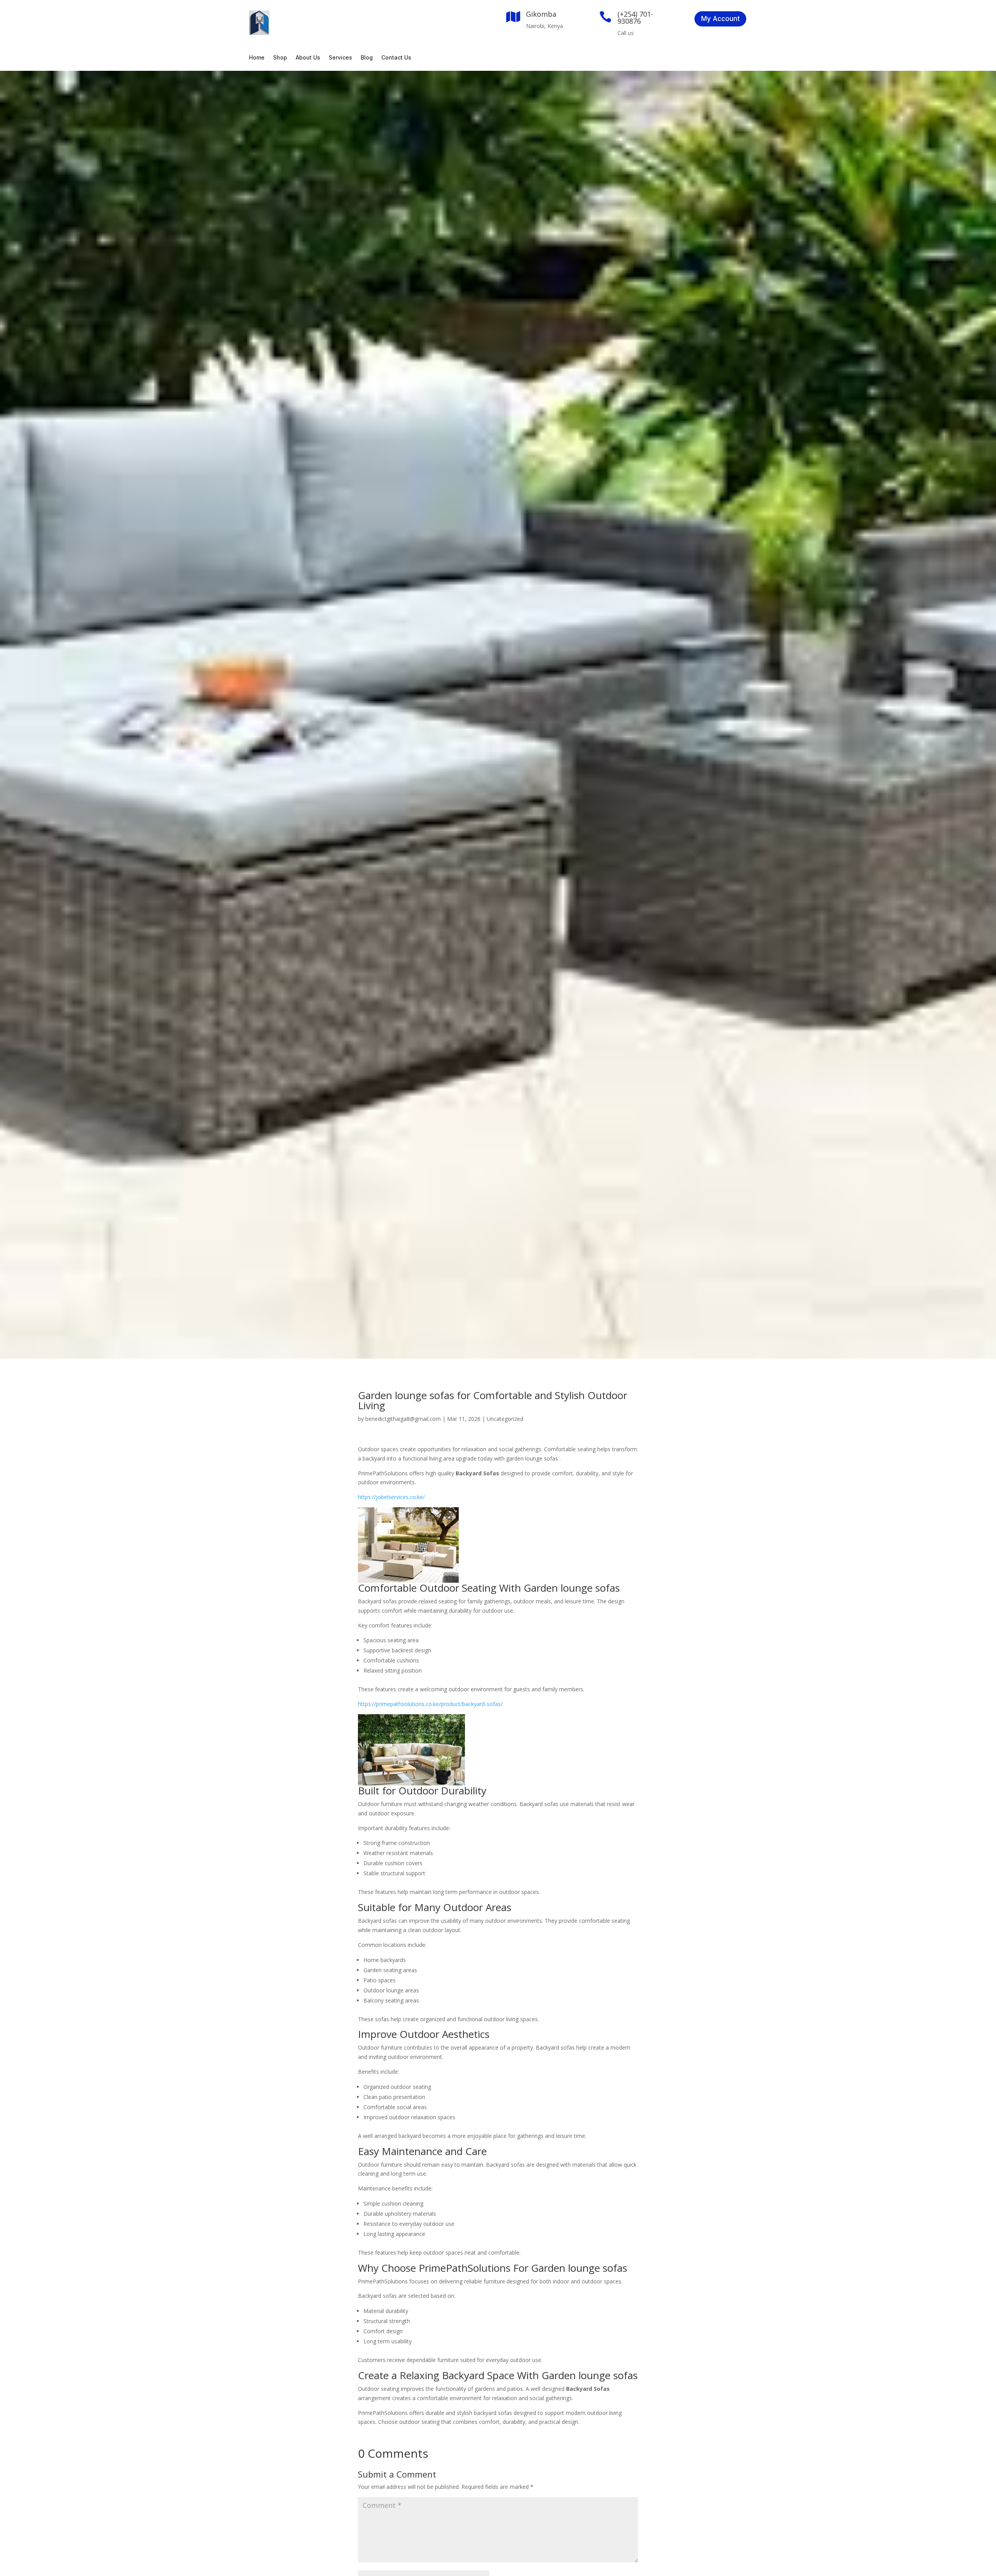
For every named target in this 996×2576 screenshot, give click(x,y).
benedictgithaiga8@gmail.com (403, 1419)
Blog (367, 58)
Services (340, 58)
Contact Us (396, 58)
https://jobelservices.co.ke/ (391, 1497)
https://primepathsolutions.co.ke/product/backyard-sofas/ (430, 1704)
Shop (280, 58)
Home (257, 58)
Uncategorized (505, 1419)
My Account (720, 19)
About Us (308, 58)
